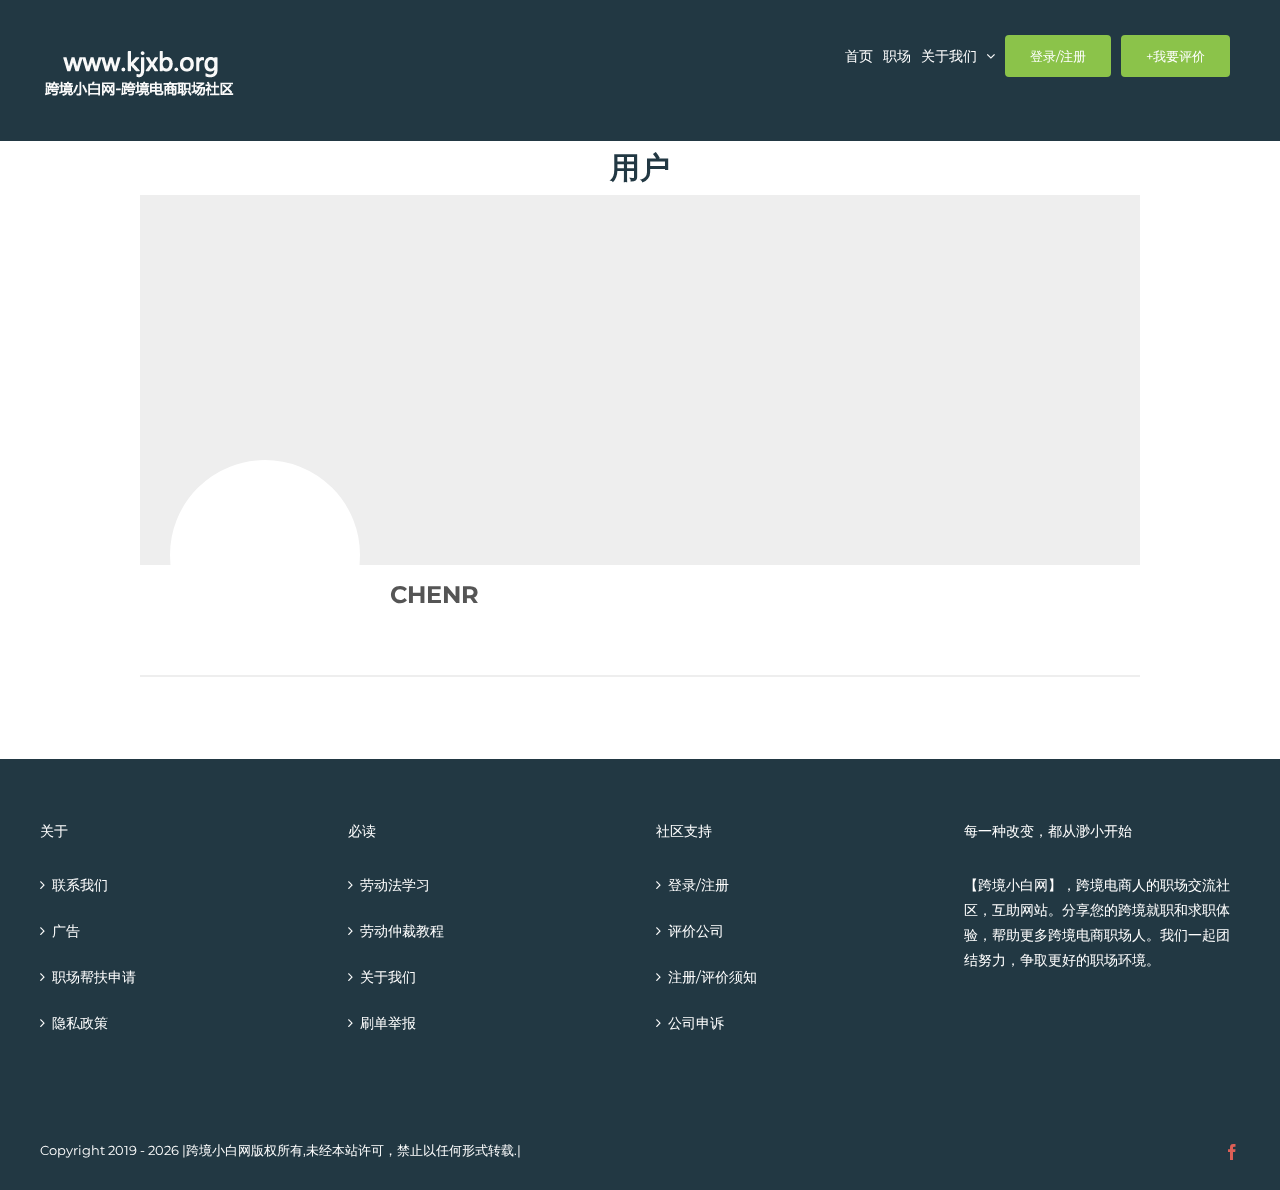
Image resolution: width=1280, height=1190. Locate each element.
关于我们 (388, 977)
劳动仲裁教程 (402, 931)
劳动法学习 (395, 885)
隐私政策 (80, 1023)
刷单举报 (388, 1023)
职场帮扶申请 (94, 977)
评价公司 (696, 931)
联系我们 (80, 885)
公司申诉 (696, 1023)
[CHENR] (265, 555)
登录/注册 (698, 885)
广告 (66, 931)
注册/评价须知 (712, 977)
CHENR (434, 594)
